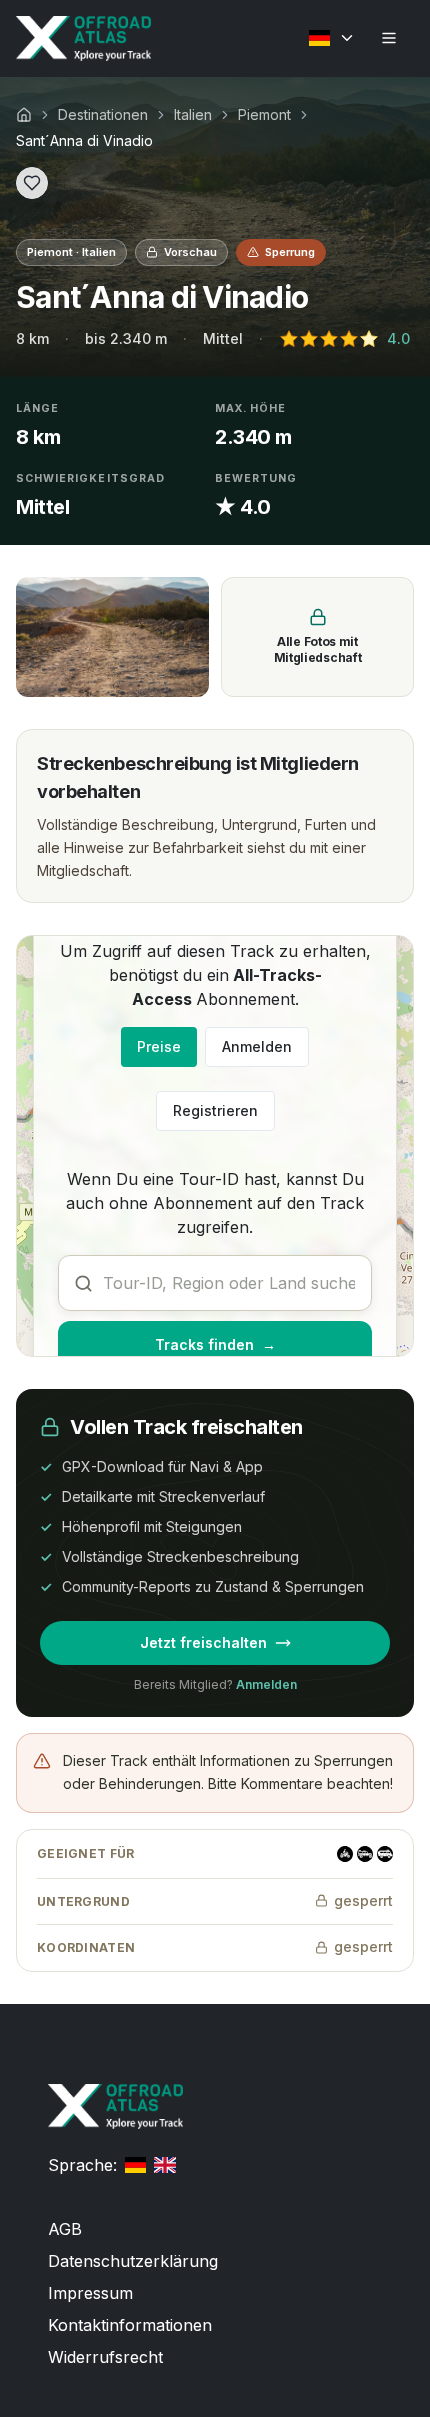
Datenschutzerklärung (133, 2261)
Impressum (90, 2293)
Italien (193, 114)
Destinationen (103, 114)
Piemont (264, 114)
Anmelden (257, 1046)
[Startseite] (24, 115)
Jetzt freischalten (203, 1642)
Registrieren (215, 1110)
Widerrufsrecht (105, 2357)
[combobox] (215, 1283)
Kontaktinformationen (130, 2325)
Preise (159, 1046)
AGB (65, 2229)
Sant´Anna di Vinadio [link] (84, 140)
